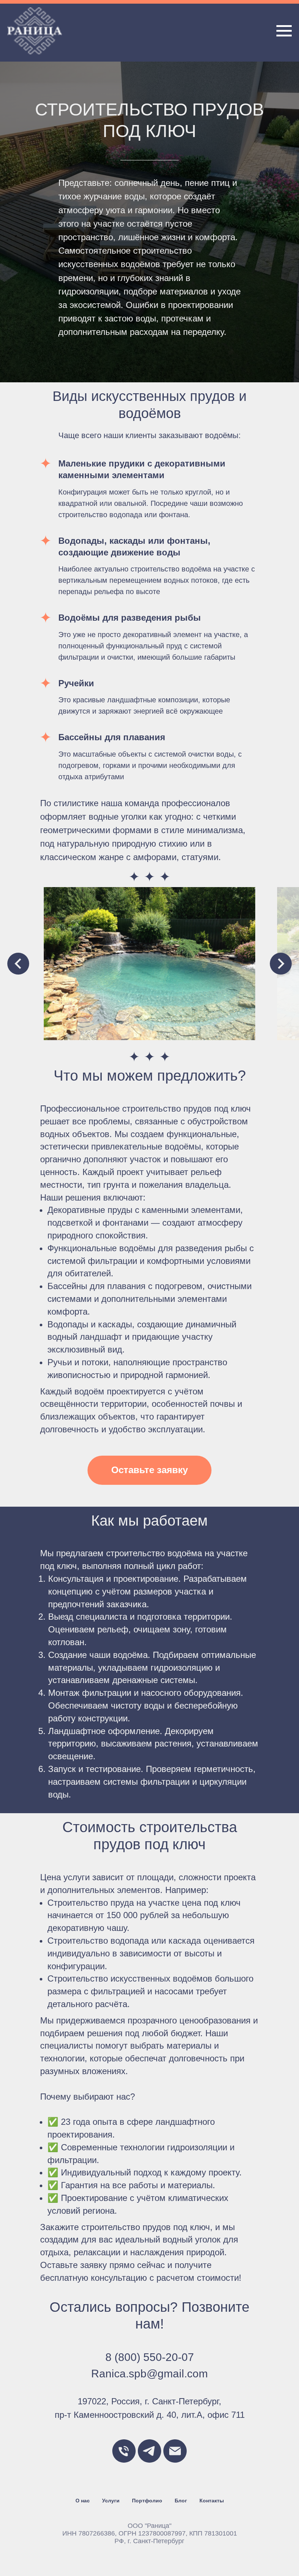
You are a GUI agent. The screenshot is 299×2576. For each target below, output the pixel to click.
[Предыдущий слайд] (18, 2446)
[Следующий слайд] (281, 2446)
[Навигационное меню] (284, 31)
